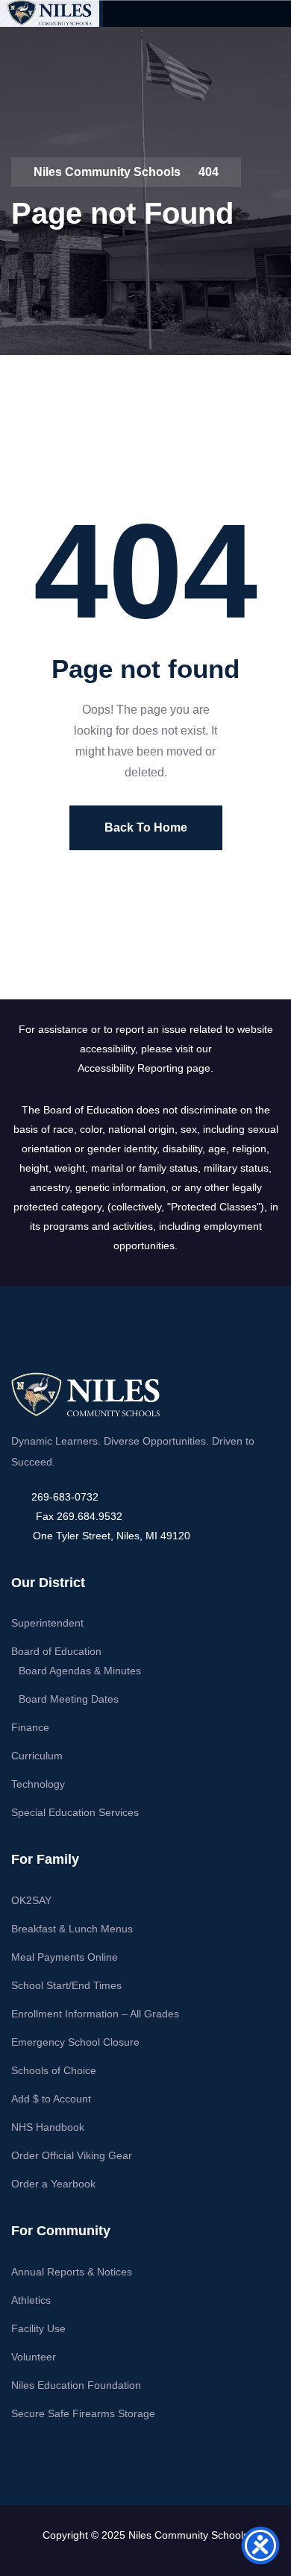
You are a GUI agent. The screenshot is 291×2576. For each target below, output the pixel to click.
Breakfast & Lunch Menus (72, 1929)
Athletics (31, 2300)
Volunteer (34, 2357)
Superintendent (47, 1623)
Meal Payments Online (65, 1957)
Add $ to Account (51, 2099)
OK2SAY (31, 1900)
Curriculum (37, 1756)
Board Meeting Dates (69, 1699)
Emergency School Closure (75, 2042)
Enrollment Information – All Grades (95, 2014)
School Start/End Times (66, 1985)
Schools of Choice (54, 2070)
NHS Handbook (48, 2127)
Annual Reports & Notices (72, 2272)
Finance (30, 1727)
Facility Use (38, 2328)
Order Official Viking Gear (72, 2155)
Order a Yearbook (53, 2184)
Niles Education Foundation (76, 2385)
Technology (38, 1784)
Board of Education (56, 1651)
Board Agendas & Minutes (80, 1671)
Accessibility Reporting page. (145, 1068)
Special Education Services (75, 1812)
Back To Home (146, 827)
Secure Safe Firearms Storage (83, 2413)
